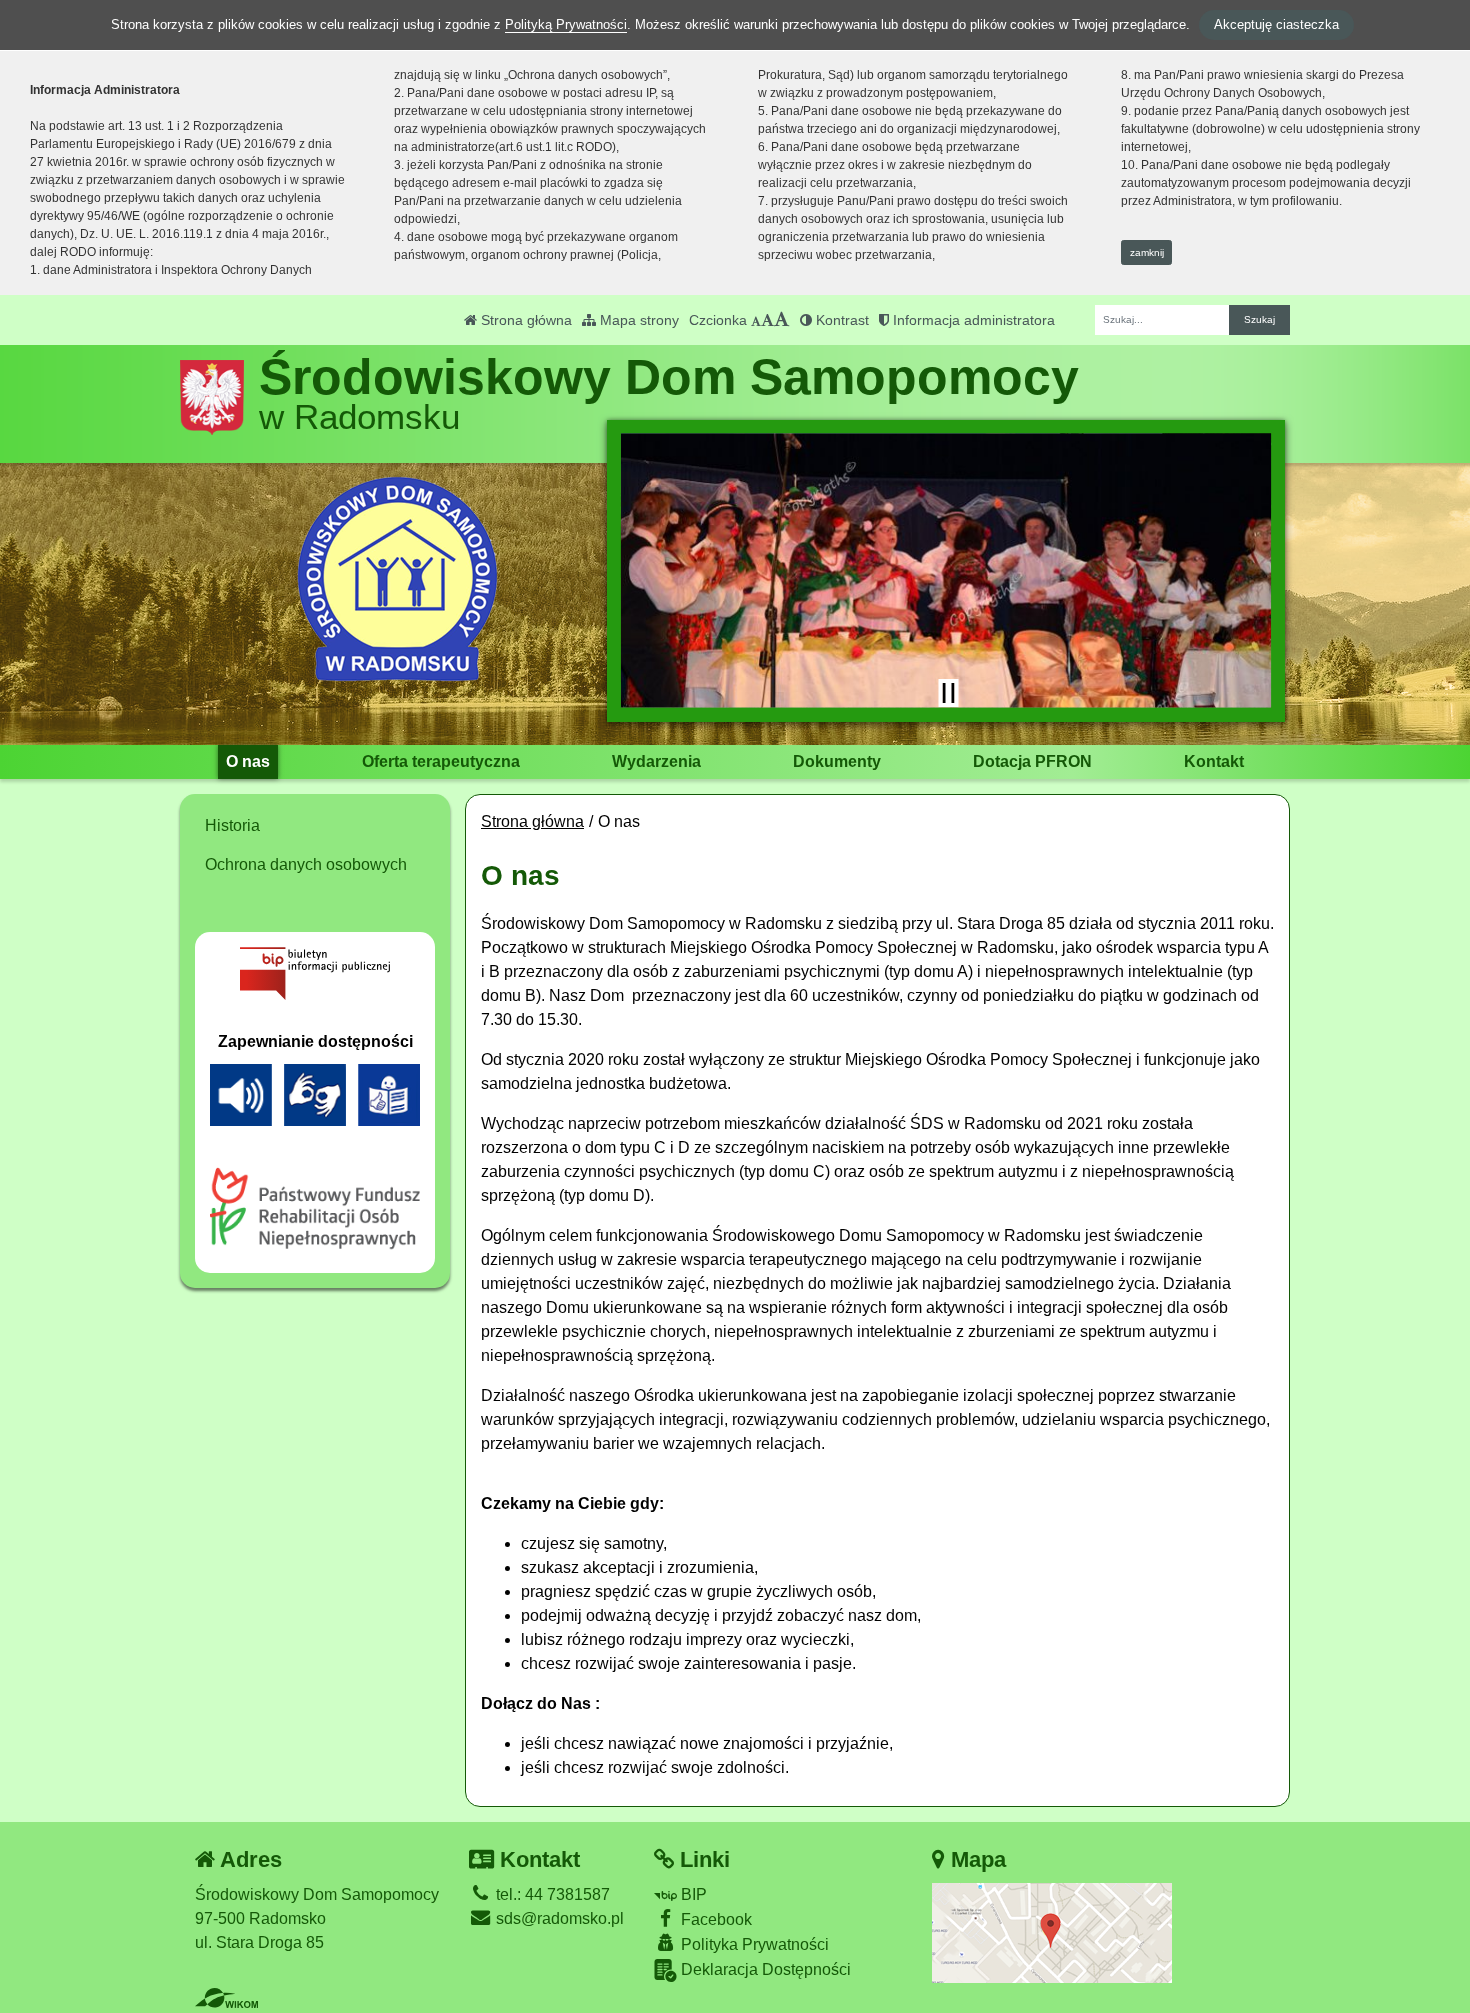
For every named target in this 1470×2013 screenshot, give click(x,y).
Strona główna (524, 320)
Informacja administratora (972, 320)
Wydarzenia (656, 761)
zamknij (1147, 252)
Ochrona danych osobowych (306, 864)
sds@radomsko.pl (558, 1918)
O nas (248, 761)
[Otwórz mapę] (1052, 1931)
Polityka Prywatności (753, 1944)
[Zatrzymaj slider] (948, 693)
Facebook (714, 1919)
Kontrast (840, 320)
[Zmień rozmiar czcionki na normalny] (756, 320)
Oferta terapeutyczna (441, 761)
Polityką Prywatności (566, 24)
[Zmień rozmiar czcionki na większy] (767, 320)
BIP (692, 1894)
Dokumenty (837, 761)
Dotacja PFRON (1032, 761)
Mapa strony (637, 320)
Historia (232, 825)
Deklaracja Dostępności (764, 1969)
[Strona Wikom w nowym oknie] (226, 1998)
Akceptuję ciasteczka (1276, 24)
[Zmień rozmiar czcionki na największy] (782, 320)
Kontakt (1214, 761)
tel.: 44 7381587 (551, 1894)
